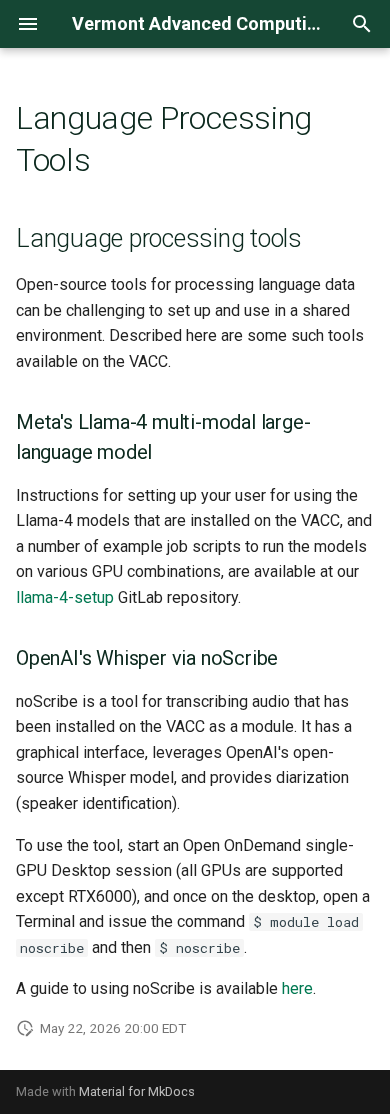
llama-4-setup (65, 597)
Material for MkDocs (137, 1091)
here (297, 988)
